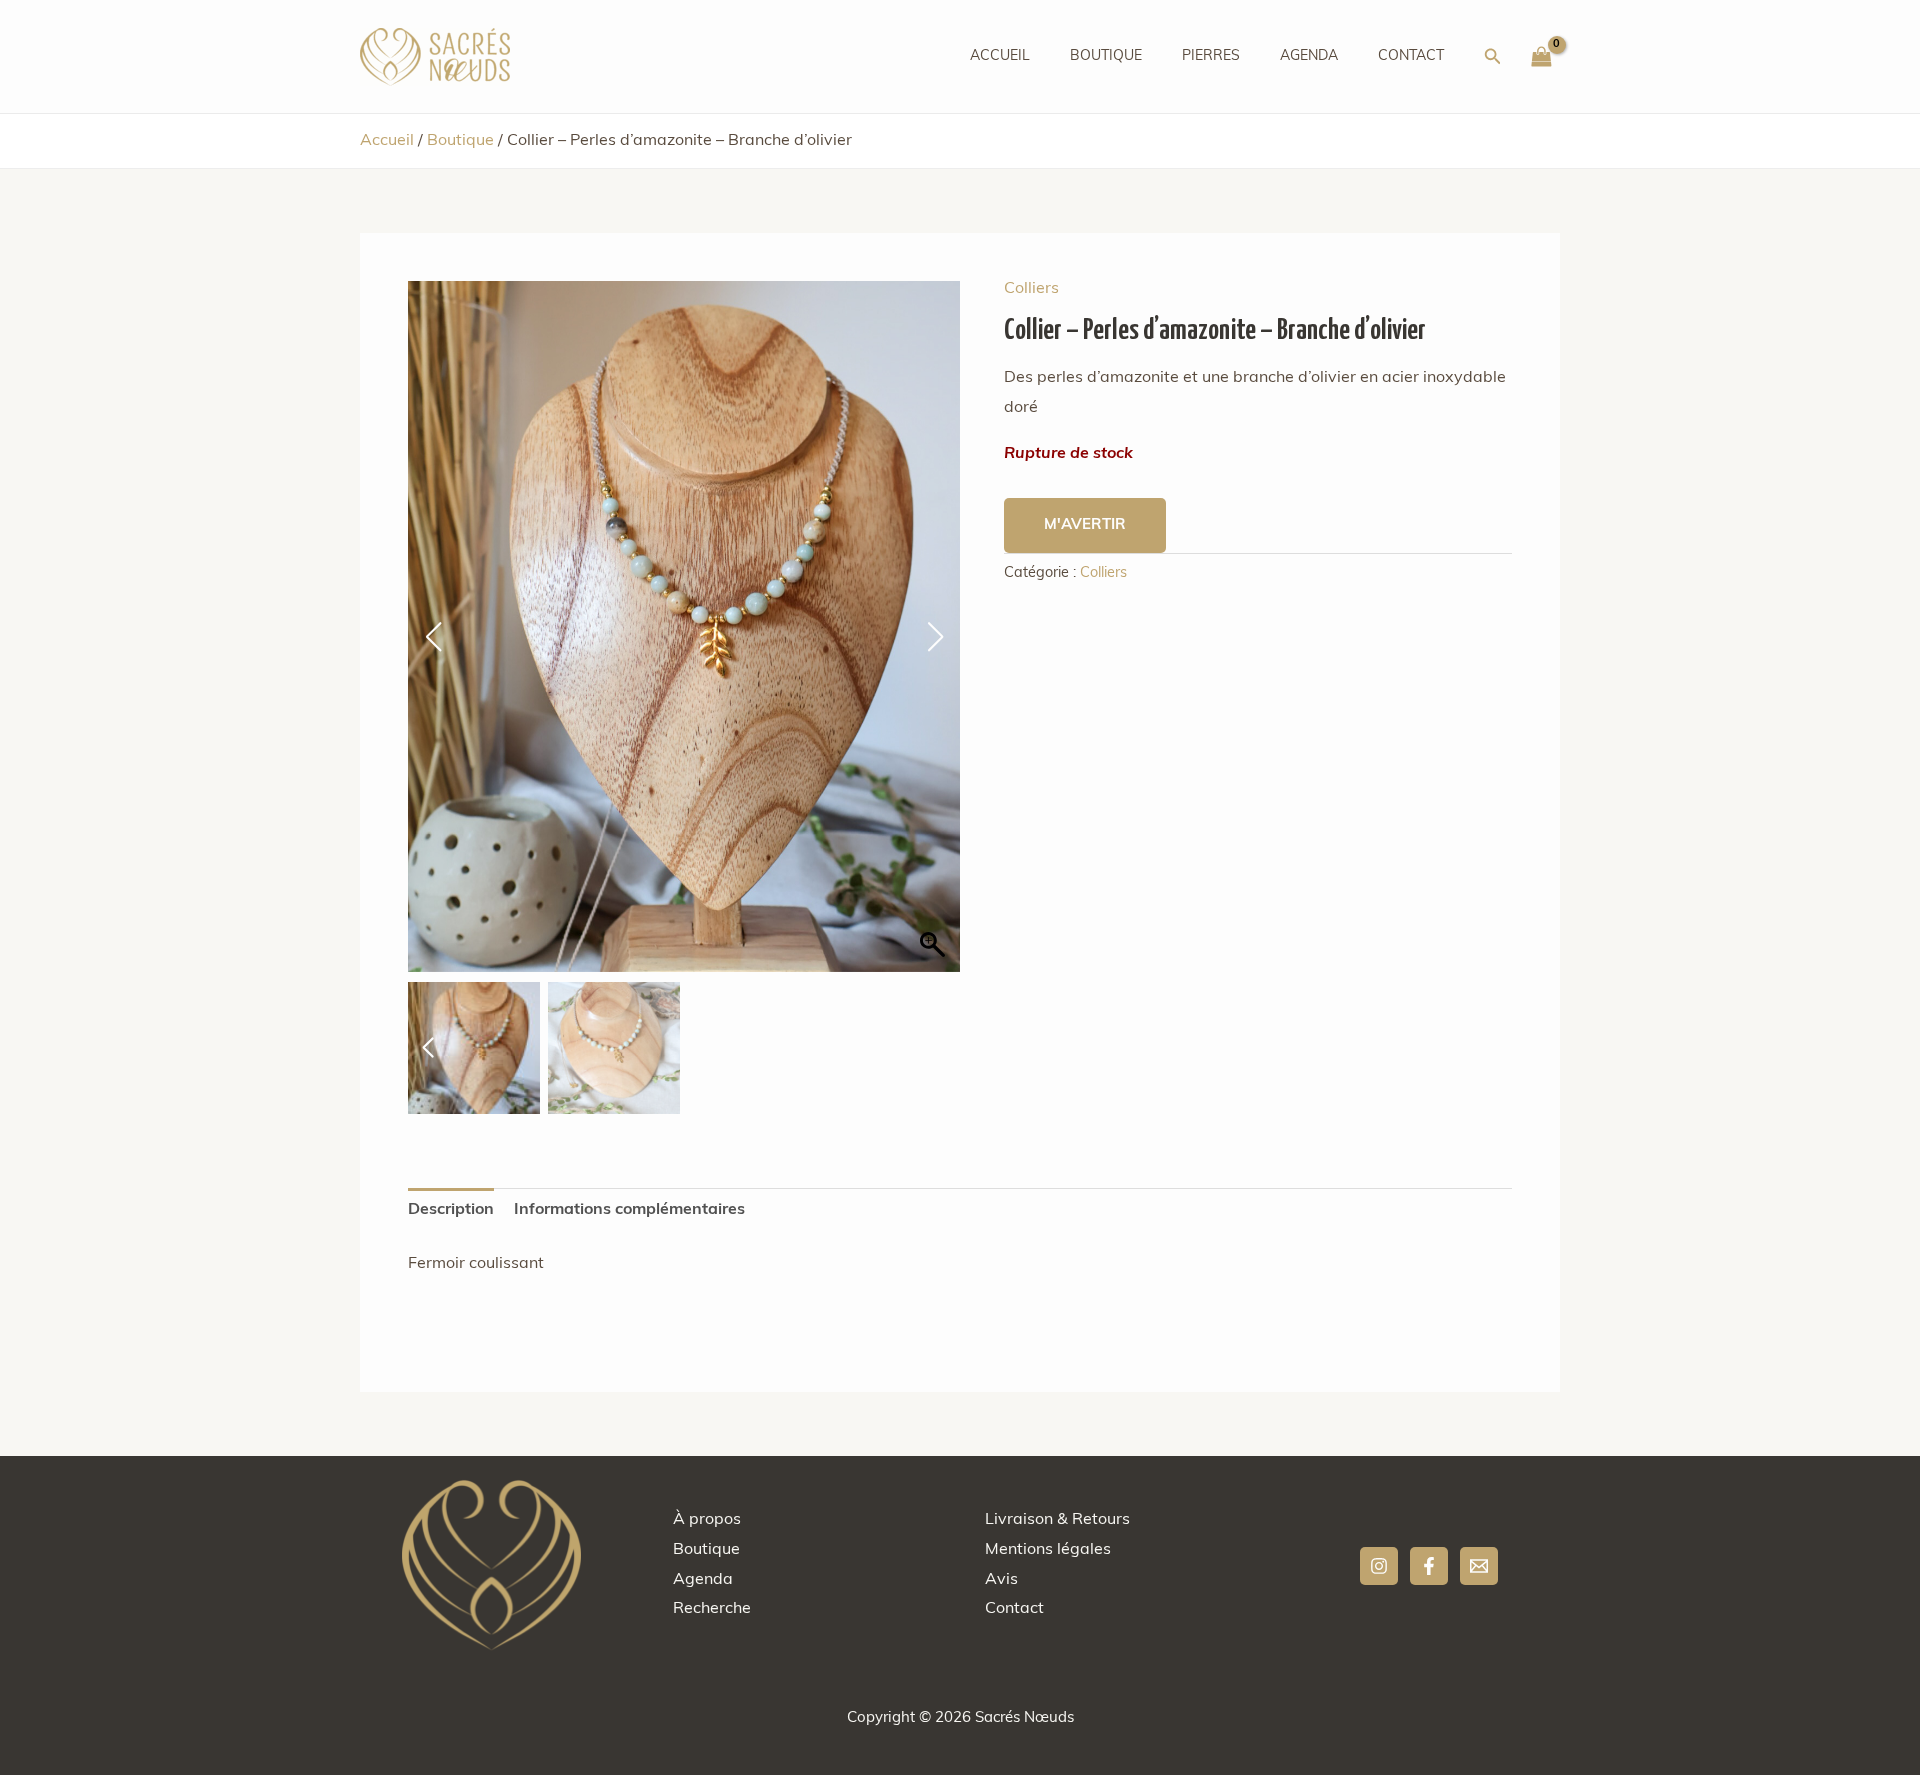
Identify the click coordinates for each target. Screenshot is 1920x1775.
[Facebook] (1429, 1566)
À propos (707, 1520)
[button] (1493, 57)
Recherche (712, 1609)
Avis (1001, 1580)
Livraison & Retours (1057, 1520)
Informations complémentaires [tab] (629, 1210)
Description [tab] (451, 1210)
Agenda (1309, 56)
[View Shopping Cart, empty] (1541, 57)
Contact (1411, 56)
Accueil (1000, 56)
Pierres (1211, 56)
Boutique (1106, 56)
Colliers (1031, 289)
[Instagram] (1379, 1566)
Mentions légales (1048, 1550)
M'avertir (1085, 525)
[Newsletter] (1479, 1566)
